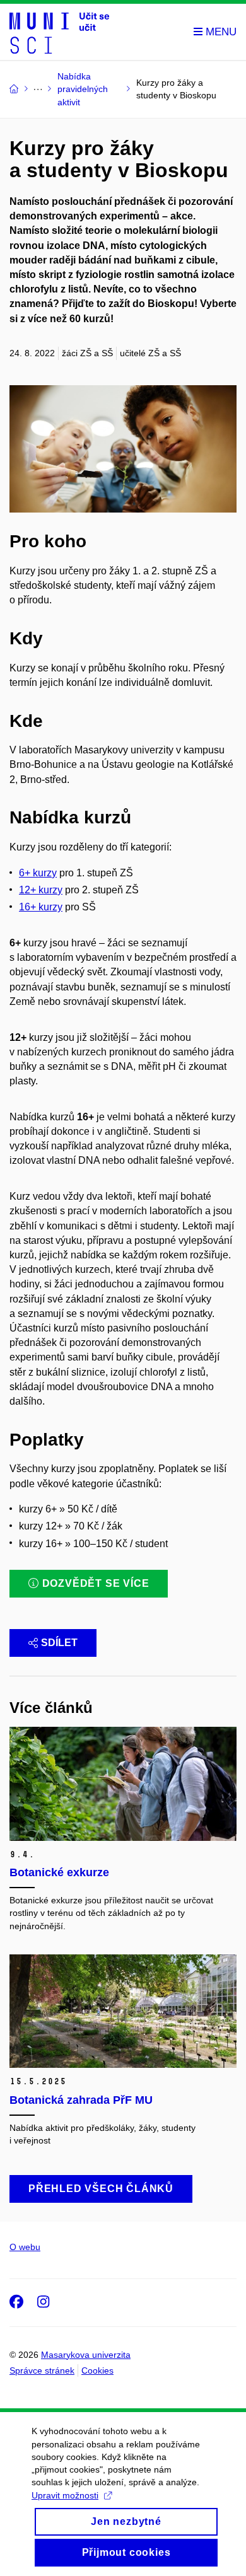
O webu (25, 2247)
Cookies (97, 2370)
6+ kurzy (38, 873)
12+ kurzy (41, 890)
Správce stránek (42, 2370)
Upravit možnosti (65, 2495)
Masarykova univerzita (86, 2355)
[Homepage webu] (59, 32)
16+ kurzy (41, 907)
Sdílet (59, 1643)
